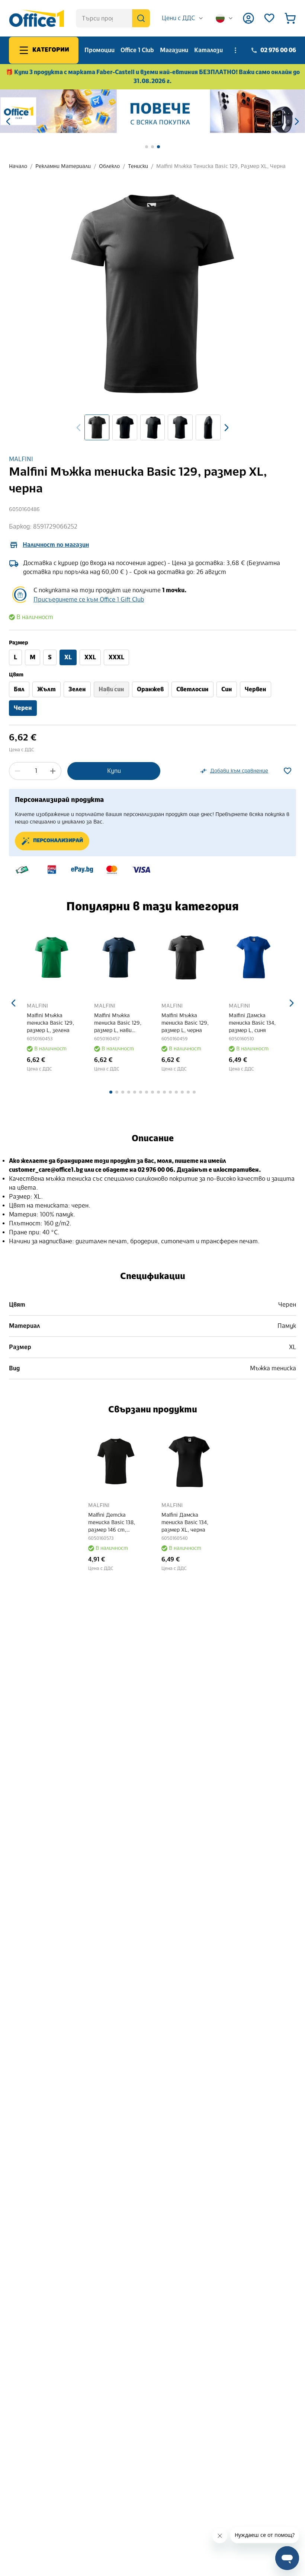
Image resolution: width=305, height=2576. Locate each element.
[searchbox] (113, 18)
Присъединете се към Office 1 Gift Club (89, 599)
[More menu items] (235, 50)
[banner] (152, 111)
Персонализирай (58, 841)
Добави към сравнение (239, 771)
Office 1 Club (137, 50)
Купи (114, 771)
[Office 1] (36, 18)
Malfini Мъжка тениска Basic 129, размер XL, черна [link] (221, 166)
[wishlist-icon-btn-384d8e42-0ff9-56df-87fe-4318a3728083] (288, 771)
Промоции (99, 50)
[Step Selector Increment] (53, 771)
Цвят (16, 675)
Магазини (174, 50)
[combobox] (183, 18)
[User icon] (248, 18)
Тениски (138, 166)
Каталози (208, 50)
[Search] (141, 18)
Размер (18, 643)
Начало (18, 166)
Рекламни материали (63, 166)
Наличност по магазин (56, 545)
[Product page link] (52, 957)
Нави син (111, 689)
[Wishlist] (269, 18)
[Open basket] (290, 18)
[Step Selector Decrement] (17, 771)
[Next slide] (227, 428)
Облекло (109, 166)
